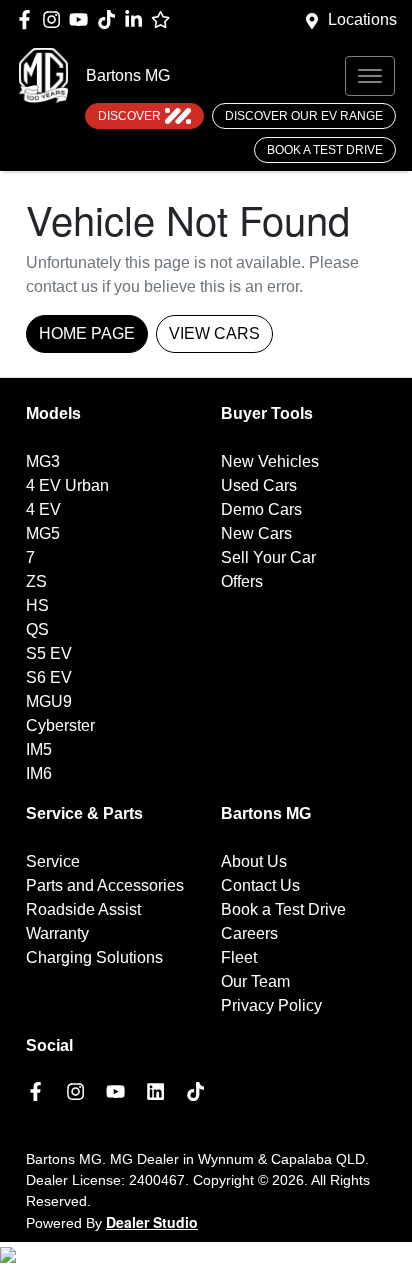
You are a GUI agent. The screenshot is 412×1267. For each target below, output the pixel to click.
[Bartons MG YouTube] (82, 19)
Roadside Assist (83, 909)
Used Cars (259, 485)
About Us (254, 861)
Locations (362, 19)
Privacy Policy (271, 1005)
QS (37, 629)
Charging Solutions (94, 957)
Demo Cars (261, 509)
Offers (242, 581)
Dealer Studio (152, 1222)
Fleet (239, 957)
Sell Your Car (268, 557)
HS (37, 605)
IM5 (39, 749)
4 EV (43, 509)
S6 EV (49, 677)
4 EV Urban (67, 485)
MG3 (43, 461)
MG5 (43, 533)
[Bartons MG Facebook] (28, 19)
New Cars (256, 533)
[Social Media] (110, 19)
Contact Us (260, 885)
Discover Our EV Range (304, 116)
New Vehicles (270, 461)
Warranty (57, 933)
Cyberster (60, 725)
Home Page (87, 333)
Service (53, 861)
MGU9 (49, 701)
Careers (249, 933)
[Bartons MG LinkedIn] (137, 19)
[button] (370, 76)
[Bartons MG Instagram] (55, 19)
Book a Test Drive (325, 150)
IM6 (39, 773)
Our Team (255, 981)
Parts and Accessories (105, 885)
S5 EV (49, 653)
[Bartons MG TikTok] (199, 1091)
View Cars (214, 333)
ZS (36, 581)
